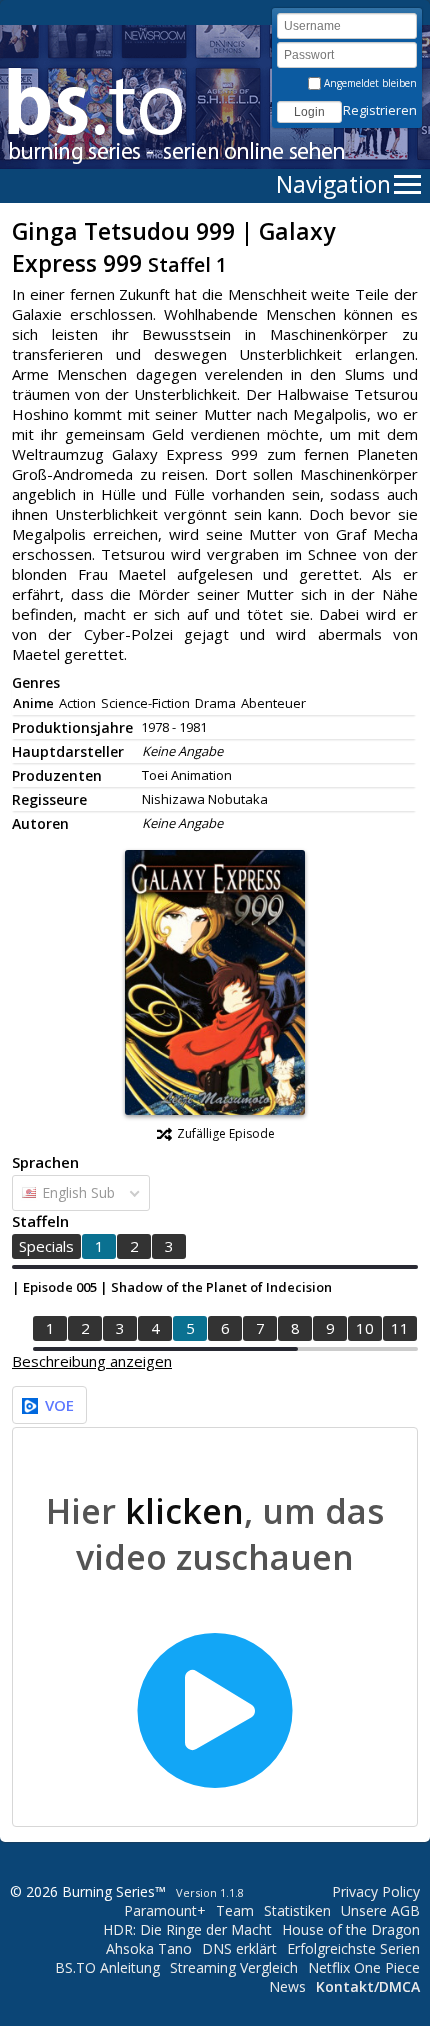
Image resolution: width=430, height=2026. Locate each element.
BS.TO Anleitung (107, 1967)
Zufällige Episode (226, 1133)
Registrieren (380, 110)
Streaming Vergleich (234, 1967)
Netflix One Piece (364, 1967)
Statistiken (297, 1910)
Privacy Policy (376, 1891)
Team (235, 1910)
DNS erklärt (239, 1948)
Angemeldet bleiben (369, 83)
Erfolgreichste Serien (353, 1948)
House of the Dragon (351, 1929)
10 (365, 1328)
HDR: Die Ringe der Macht (187, 1929)
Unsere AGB (380, 1910)
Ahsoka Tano (149, 1948)
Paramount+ (165, 1910)
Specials (46, 1246)
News (287, 1986)
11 (400, 1328)
